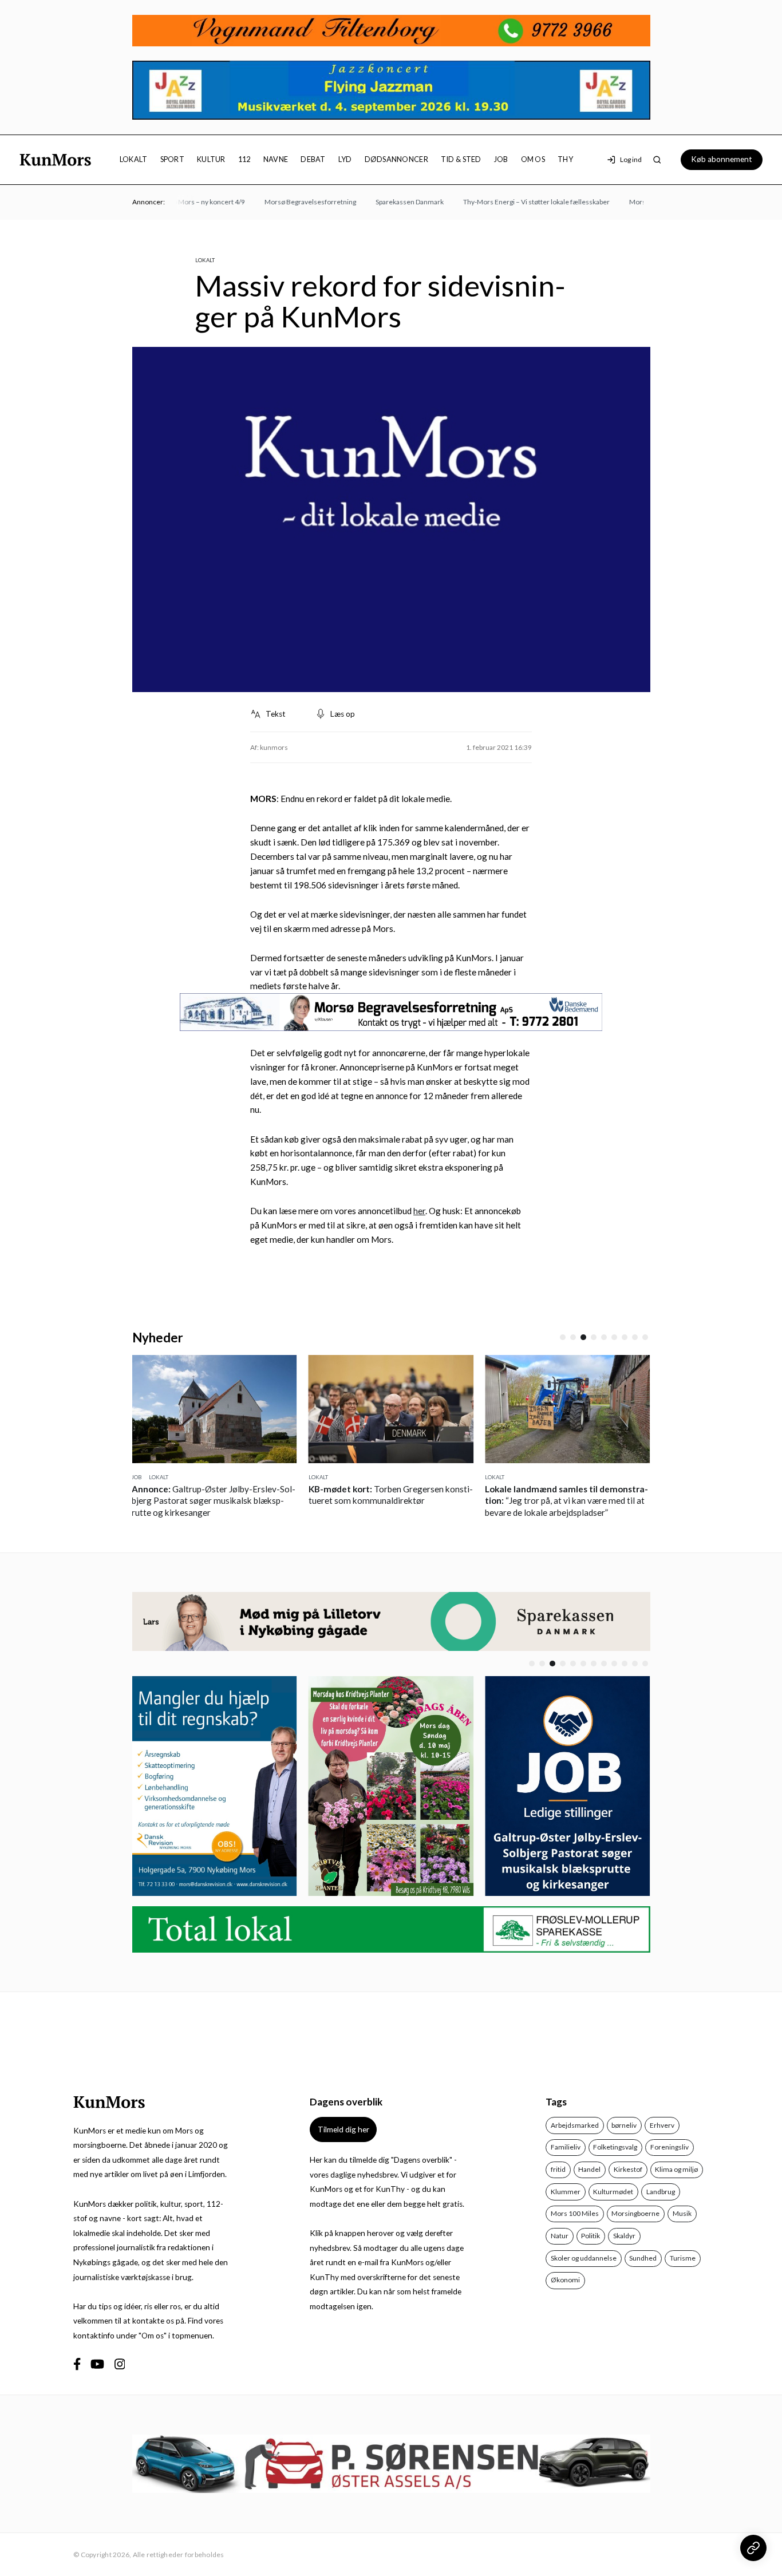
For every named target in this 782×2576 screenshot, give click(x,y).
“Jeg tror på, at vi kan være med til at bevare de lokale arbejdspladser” (566, 1501)
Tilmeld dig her (343, 2129)
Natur (560, 2236)
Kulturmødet (613, 2192)
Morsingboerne (635, 2213)
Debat (313, 159)
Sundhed (643, 2258)
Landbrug (661, 2192)
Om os (533, 159)
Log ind (631, 159)
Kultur (211, 159)
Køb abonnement (722, 159)
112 (244, 159)
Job (501, 159)
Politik (591, 2236)
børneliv (624, 2125)
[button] (563, 1337)
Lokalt (134, 159)
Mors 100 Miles (575, 2213)
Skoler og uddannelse (584, 2258)
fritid (558, 2169)
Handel (589, 2169)
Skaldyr (624, 2236)
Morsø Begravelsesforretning (289, 202)
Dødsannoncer (396, 159)
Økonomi (565, 2280)
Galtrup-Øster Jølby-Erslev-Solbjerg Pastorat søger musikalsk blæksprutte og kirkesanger (214, 1501)
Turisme (683, 2258)
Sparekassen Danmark (388, 202)
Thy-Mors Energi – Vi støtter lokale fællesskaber (515, 202)
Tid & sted (461, 159)
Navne (276, 159)
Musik (682, 2213)
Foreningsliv (670, 2147)
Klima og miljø (676, 2169)
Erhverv (662, 2125)
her (419, 1211)
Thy (565, 159)
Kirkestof (628, 2169)
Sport (172, 159)
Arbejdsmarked (575, 2125)
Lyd (345, 159)
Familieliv (566, 2147)
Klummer (566, 2192)
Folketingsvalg (615, 2147)
